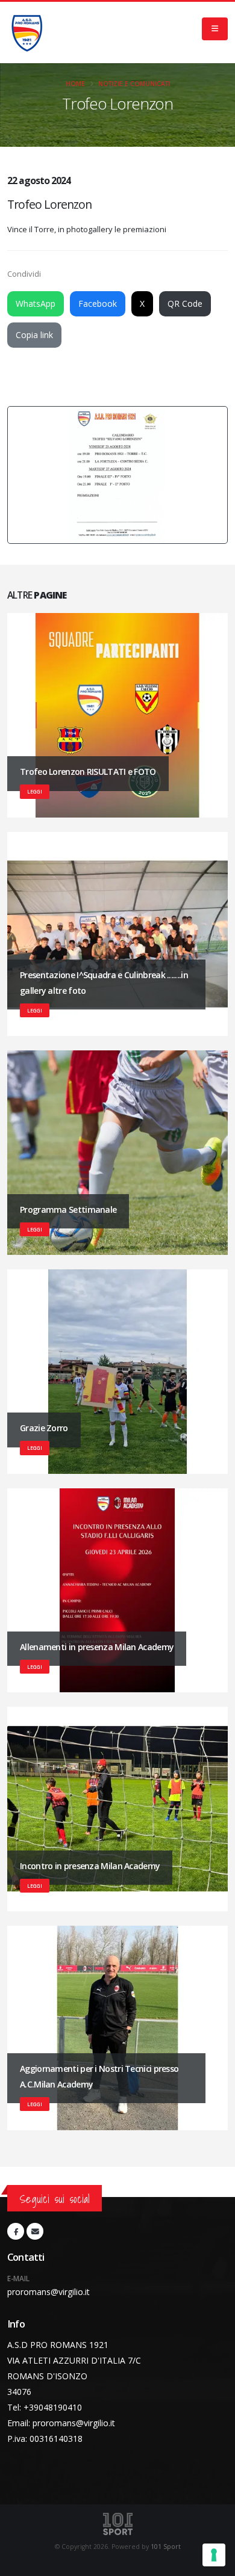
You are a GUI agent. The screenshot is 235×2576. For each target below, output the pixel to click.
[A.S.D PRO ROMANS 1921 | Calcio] (27, 32)
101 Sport (166, 2547)
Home (75, 84)
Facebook (98, 304)
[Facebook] (16, 2231)
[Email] (35, 2231)
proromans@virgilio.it (49, 2292)
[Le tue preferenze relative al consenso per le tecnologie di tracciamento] (214, 2555)
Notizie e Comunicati (134, 84)
